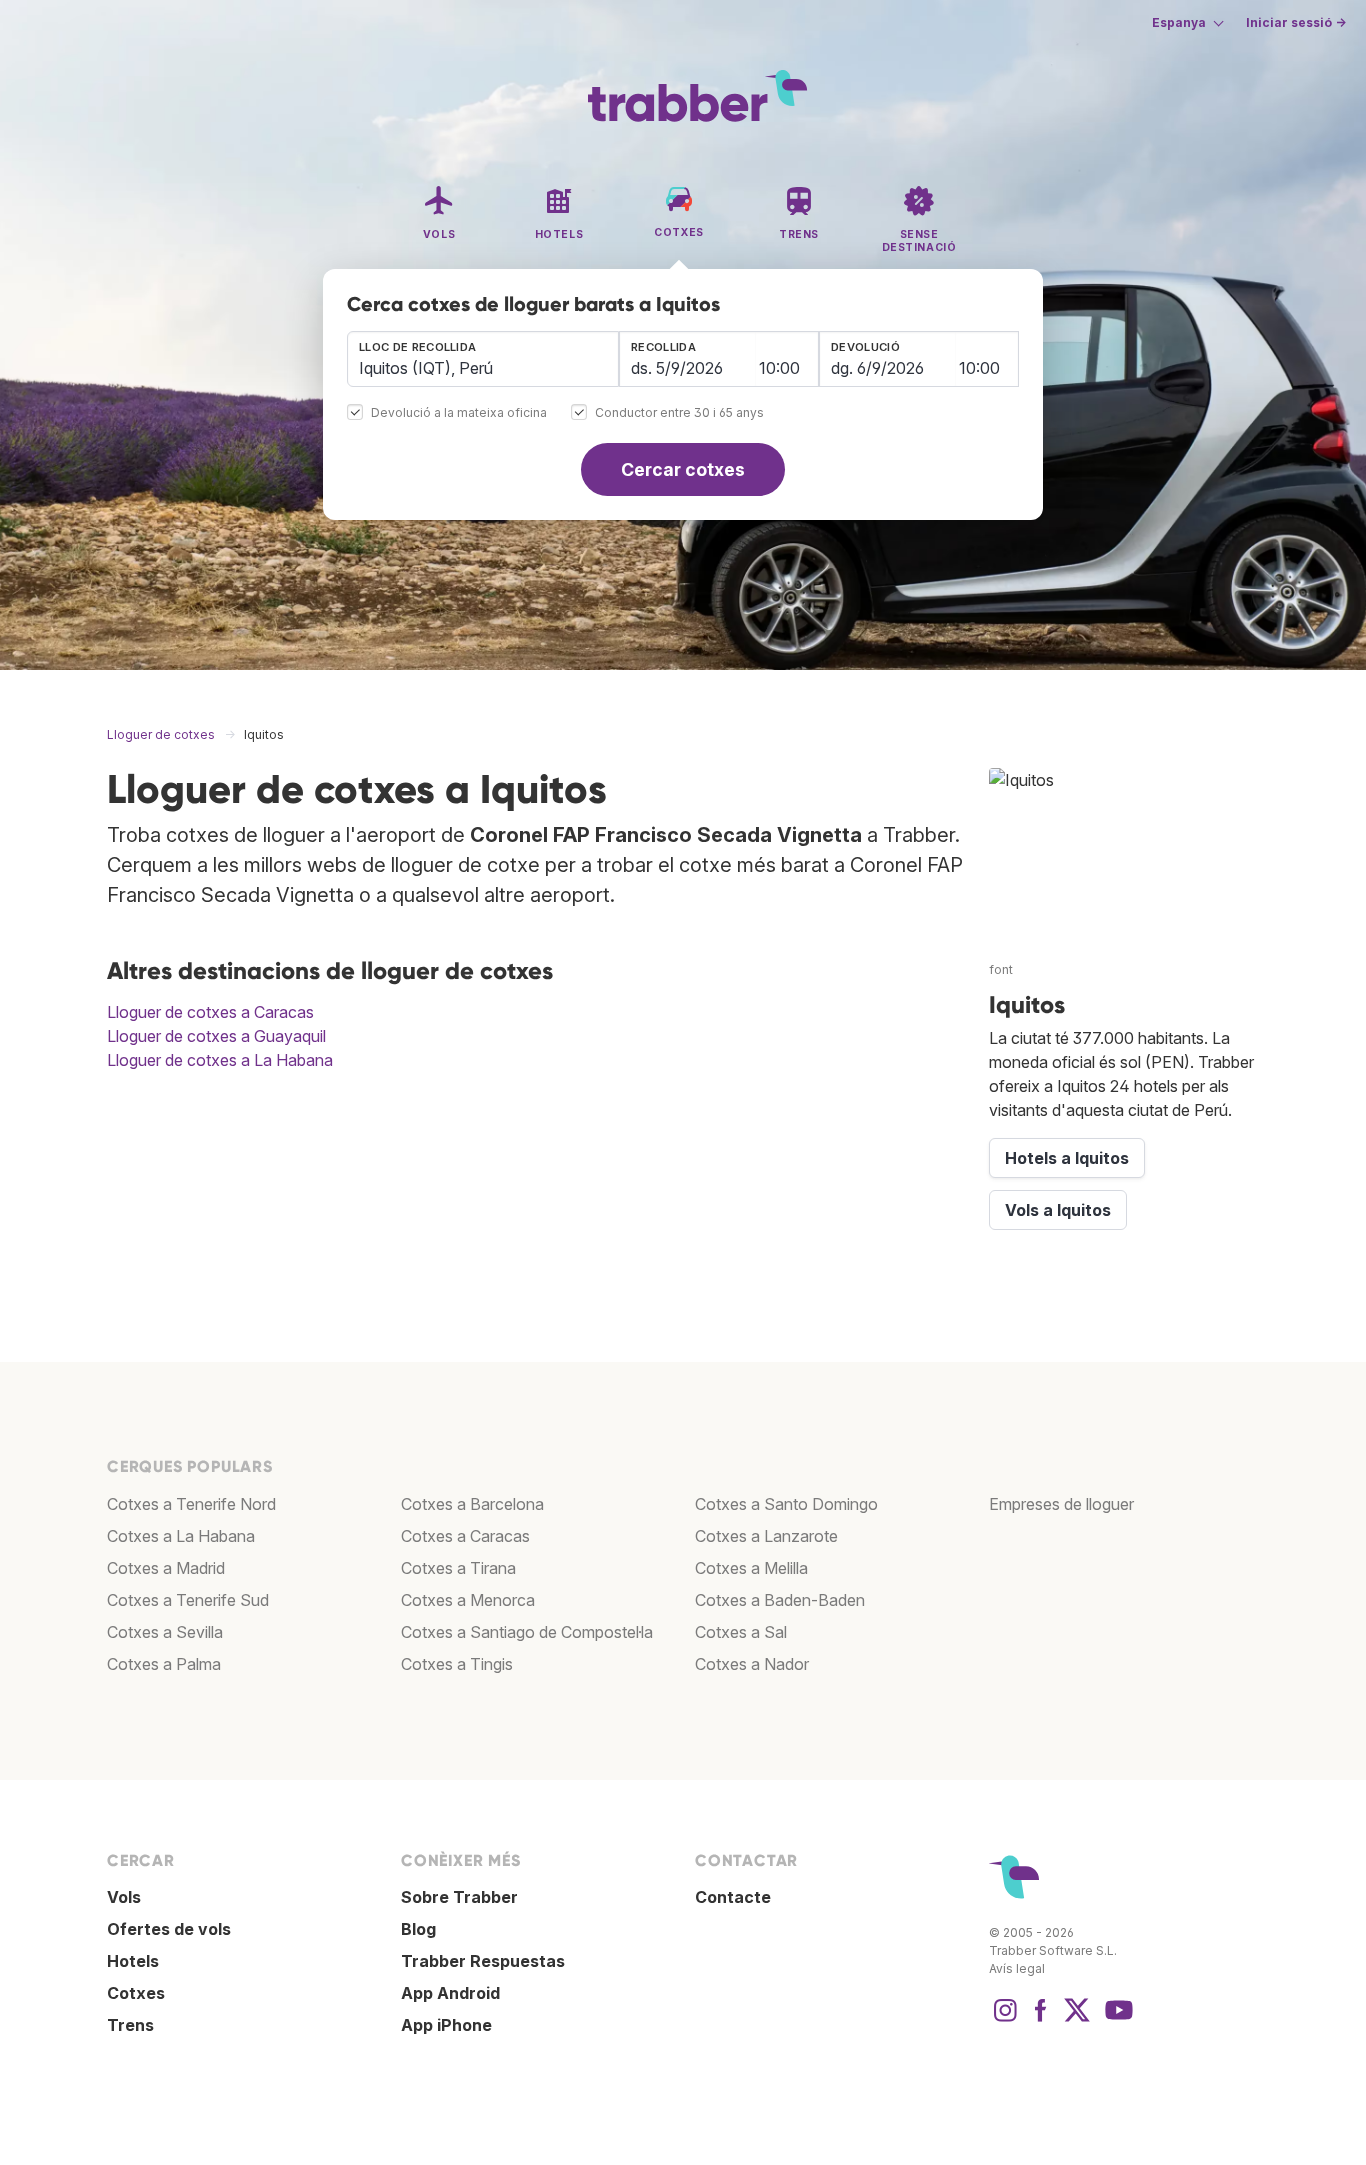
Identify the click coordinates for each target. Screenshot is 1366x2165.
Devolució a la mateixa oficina (459, 413)
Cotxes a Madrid (166, 1568)
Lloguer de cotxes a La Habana (220, 1060)
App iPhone (446, 2025)
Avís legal (1017, 1968)
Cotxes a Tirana (458, 1568)
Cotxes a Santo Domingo (786, 1504)
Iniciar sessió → (1296, 22)
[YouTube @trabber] (1116, 2020)
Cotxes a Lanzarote (766, 1536)
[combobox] (483, 359)
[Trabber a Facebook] (1041, 2020)
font (1001, 969)
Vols (124, 1897)
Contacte (733, 1897)
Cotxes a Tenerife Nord (191, 1504)
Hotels (133, 1961)
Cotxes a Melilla (751, 1568)
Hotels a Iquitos (1067, 1158)
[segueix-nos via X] (1077, 2020)
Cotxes (136, 1993)
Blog (418, 1929)
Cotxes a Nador (752, 1664)
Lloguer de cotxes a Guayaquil (216, 1036)
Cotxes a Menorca (468, 1600)
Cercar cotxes (683, 469)
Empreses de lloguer (1061, 1504)
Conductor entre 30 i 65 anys (679, 413)
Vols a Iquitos (1058, 1210)
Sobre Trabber (459, 1897)
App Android (450, 1993)
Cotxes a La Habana (181, 1536)
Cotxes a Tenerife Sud (188, 1600)
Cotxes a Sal (741, 1632)
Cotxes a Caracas (465, 1536)
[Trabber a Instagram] (1005, 2020)
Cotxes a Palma (164, 1664)
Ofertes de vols (169, 1929)
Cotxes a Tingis (457, 1664)
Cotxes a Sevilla (165, 1632)
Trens (130, 2025)
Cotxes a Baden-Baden (780, 1600)
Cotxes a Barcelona (472, 1504)
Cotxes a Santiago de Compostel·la (527, 1632)
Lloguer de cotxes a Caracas (210, 1012)
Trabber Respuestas (483, 1961)
